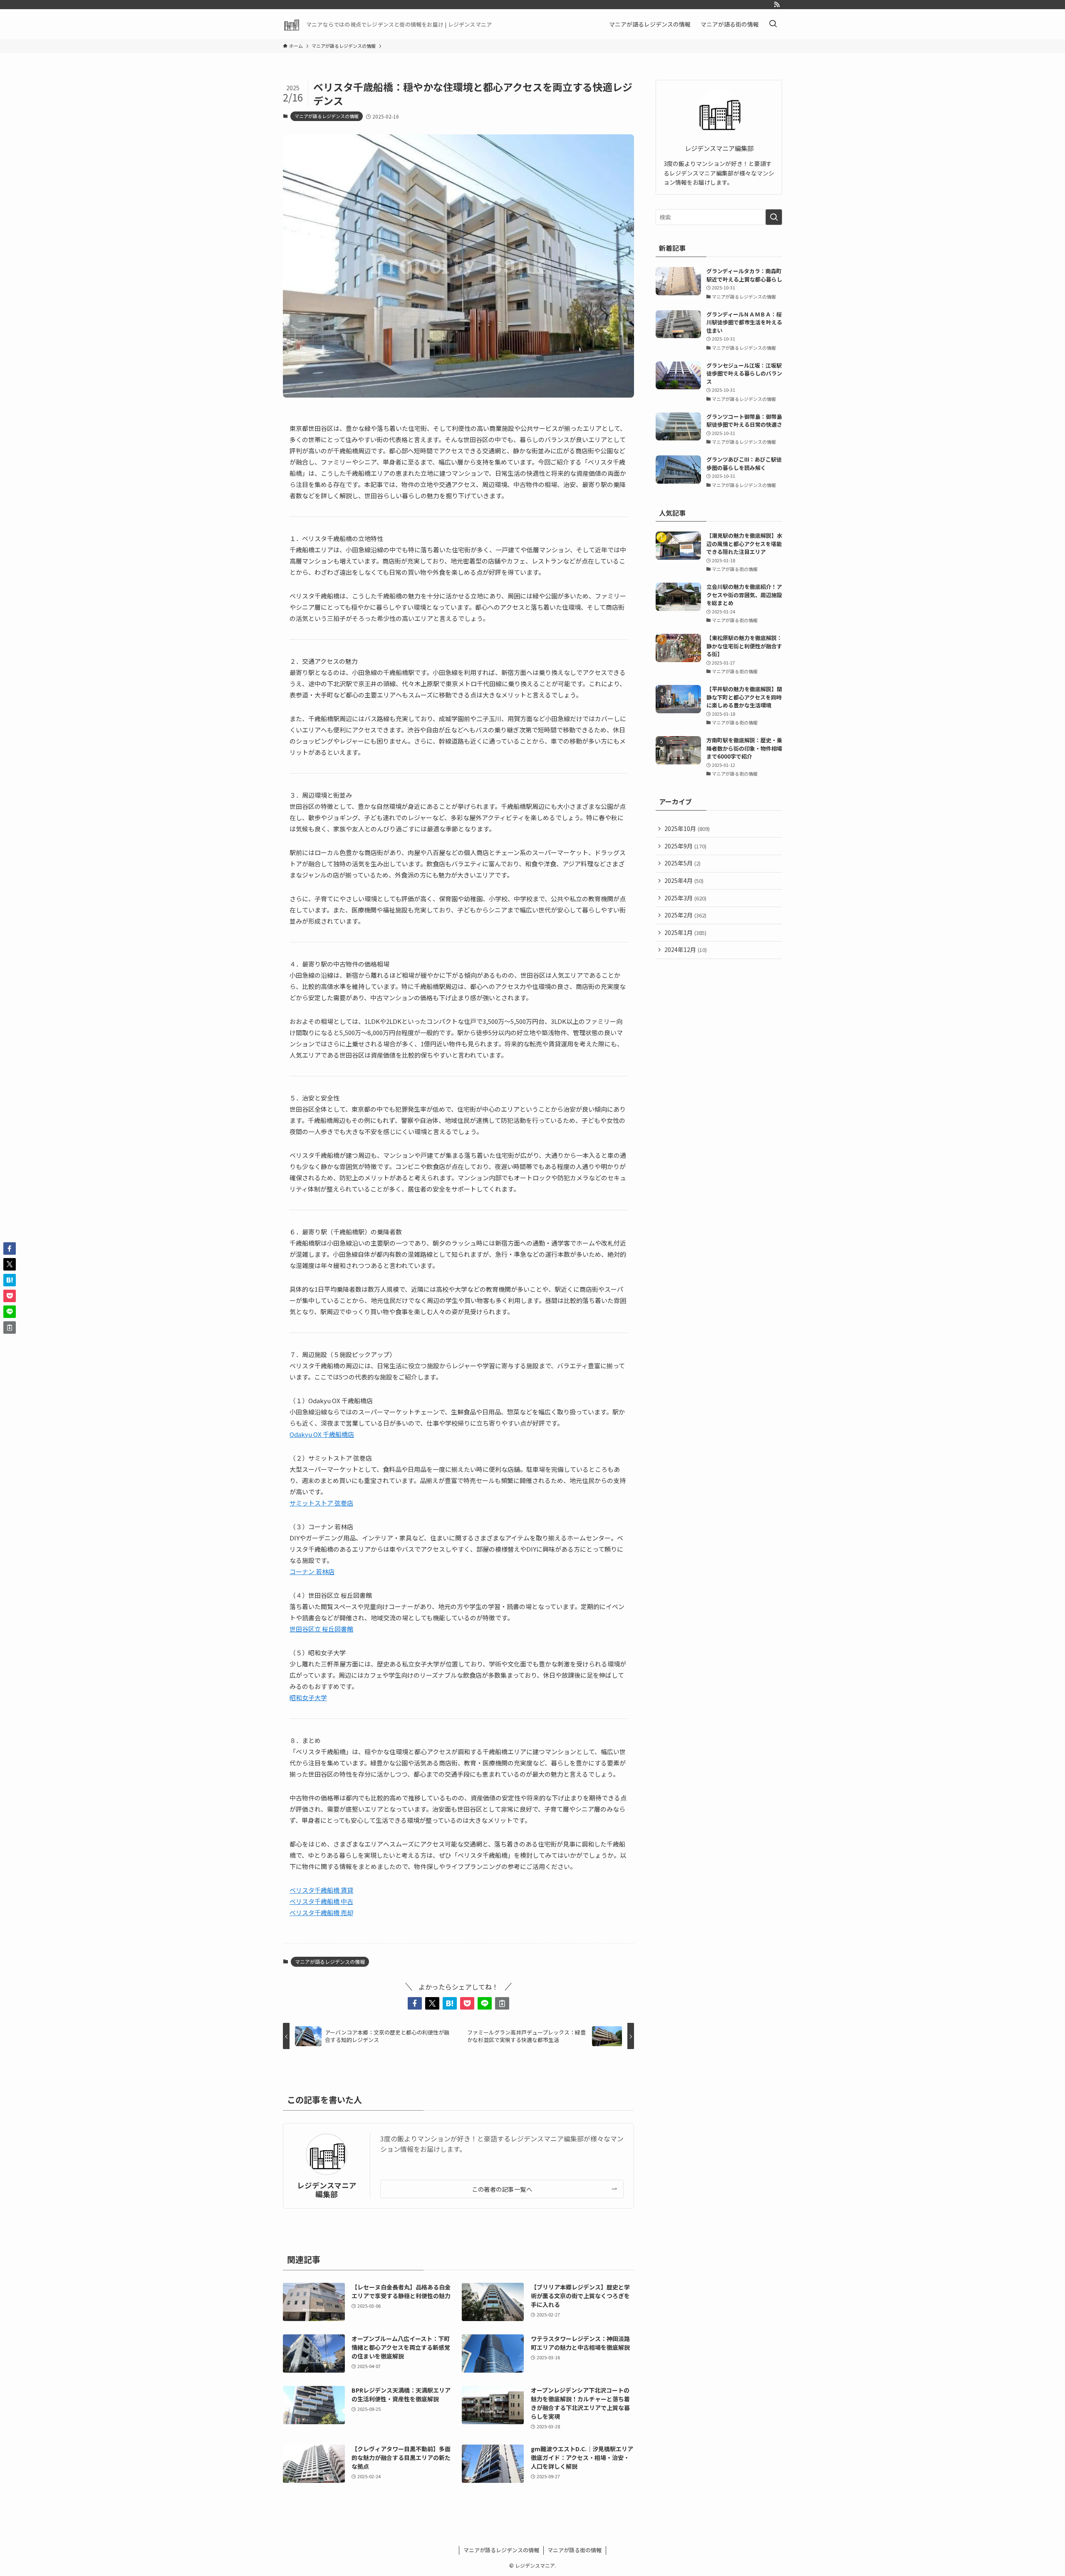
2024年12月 (686, 949)
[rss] (777, 5)
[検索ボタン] (773, 24)
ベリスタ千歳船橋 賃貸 (321, 1890)
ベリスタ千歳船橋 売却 (321, 1912)
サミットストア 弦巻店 (321, 1503)
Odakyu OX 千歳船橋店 (322, 1434)
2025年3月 (685, 898)
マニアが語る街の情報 (575, 2550)
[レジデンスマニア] (291, 24)
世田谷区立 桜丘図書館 (321, 1629)
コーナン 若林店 (312, 1571)
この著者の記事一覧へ (502, 2189)
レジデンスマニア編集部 (327, 2190)
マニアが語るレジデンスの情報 (327, 116)
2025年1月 (685, 932)
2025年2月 (685, 915)
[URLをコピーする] (502, 2003)
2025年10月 (687, 828)
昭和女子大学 (308, 1697)
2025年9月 (685, 846)
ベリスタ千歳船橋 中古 (321, 1901)
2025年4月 (684, 880)
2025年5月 (682, 863)
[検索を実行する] (774, 217)
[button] (415, 2003)
